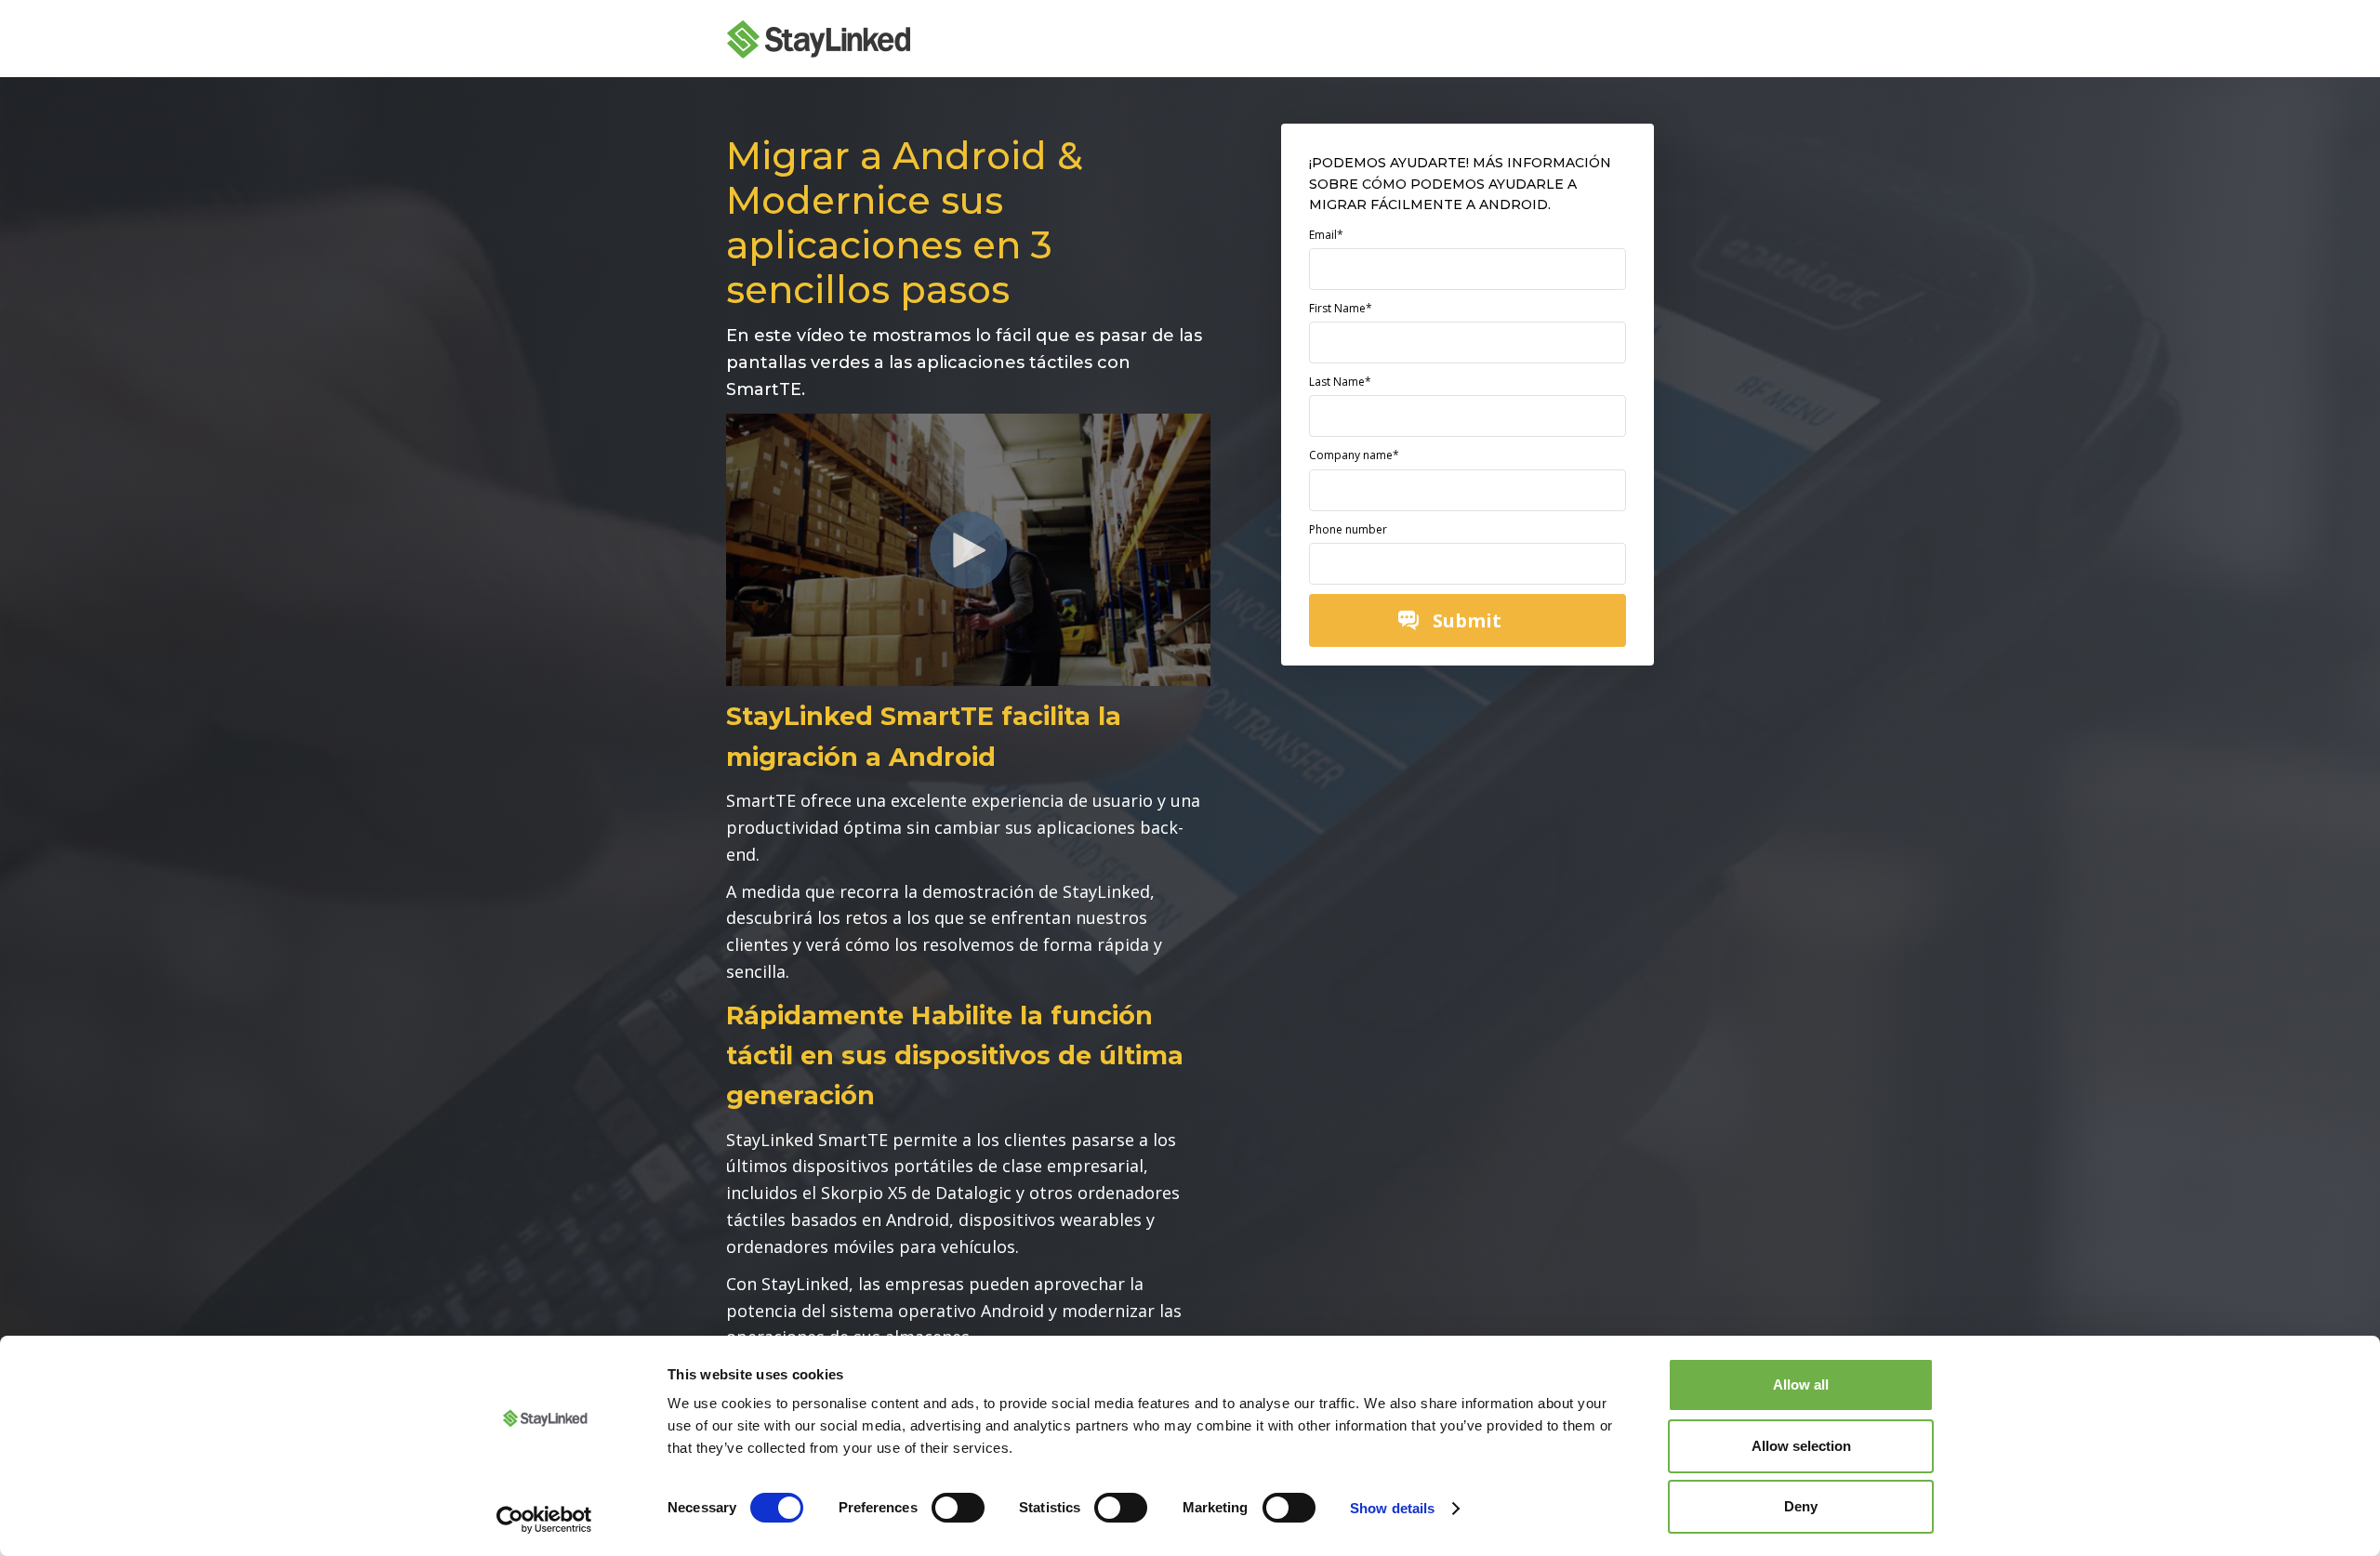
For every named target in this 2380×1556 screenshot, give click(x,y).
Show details (1392, 1508)
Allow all (1801, 1385)
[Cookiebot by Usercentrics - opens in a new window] (544, 1520)
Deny (1801, 1506)
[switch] (958, 1508)
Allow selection (1801, 1446)
